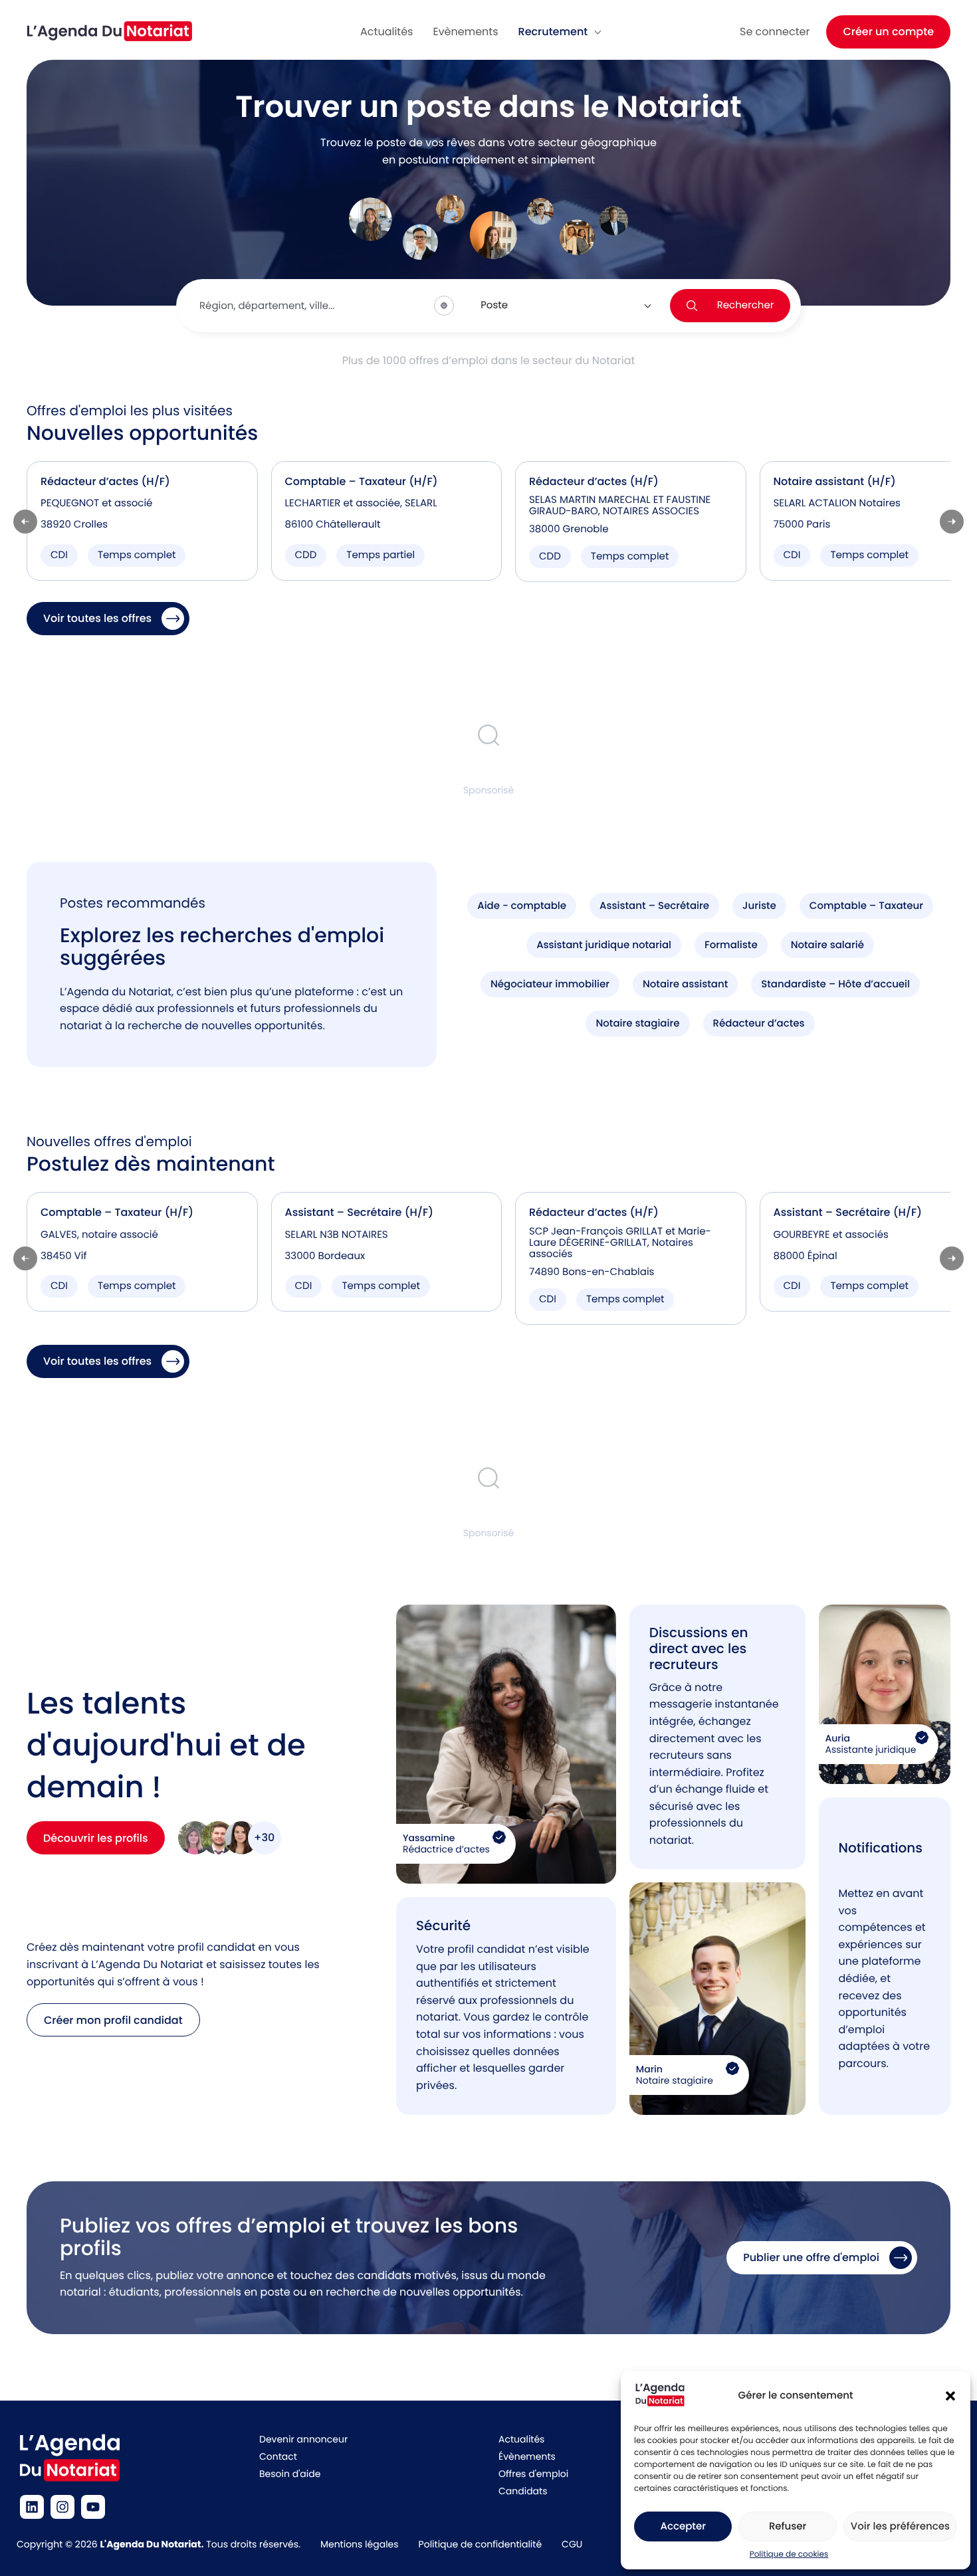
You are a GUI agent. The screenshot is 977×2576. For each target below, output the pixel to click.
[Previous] (25, 522)
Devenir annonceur (303, 2439)
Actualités (521, 2439)
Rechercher (746, 305)
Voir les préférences (900, 2526)
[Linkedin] (32, 2507)
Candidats (523, 2491)
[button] (950, 2396)
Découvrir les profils (96, 1838)
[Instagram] (62, 2507)
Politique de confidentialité (480, 2544)
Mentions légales (360, 2544)
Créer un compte (888, 32)
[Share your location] (444, 306)
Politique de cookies (789, 2554)
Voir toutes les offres (97, 618)
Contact (278, 2456)
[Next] (952, 522)
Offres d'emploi (533, 2474)
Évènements (527, 2456)
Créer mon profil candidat (113, 2020)
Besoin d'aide (290, 2474)
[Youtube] (93, 2507)
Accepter (683, 2526)
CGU (572, 2544)
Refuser (788, 2526)
